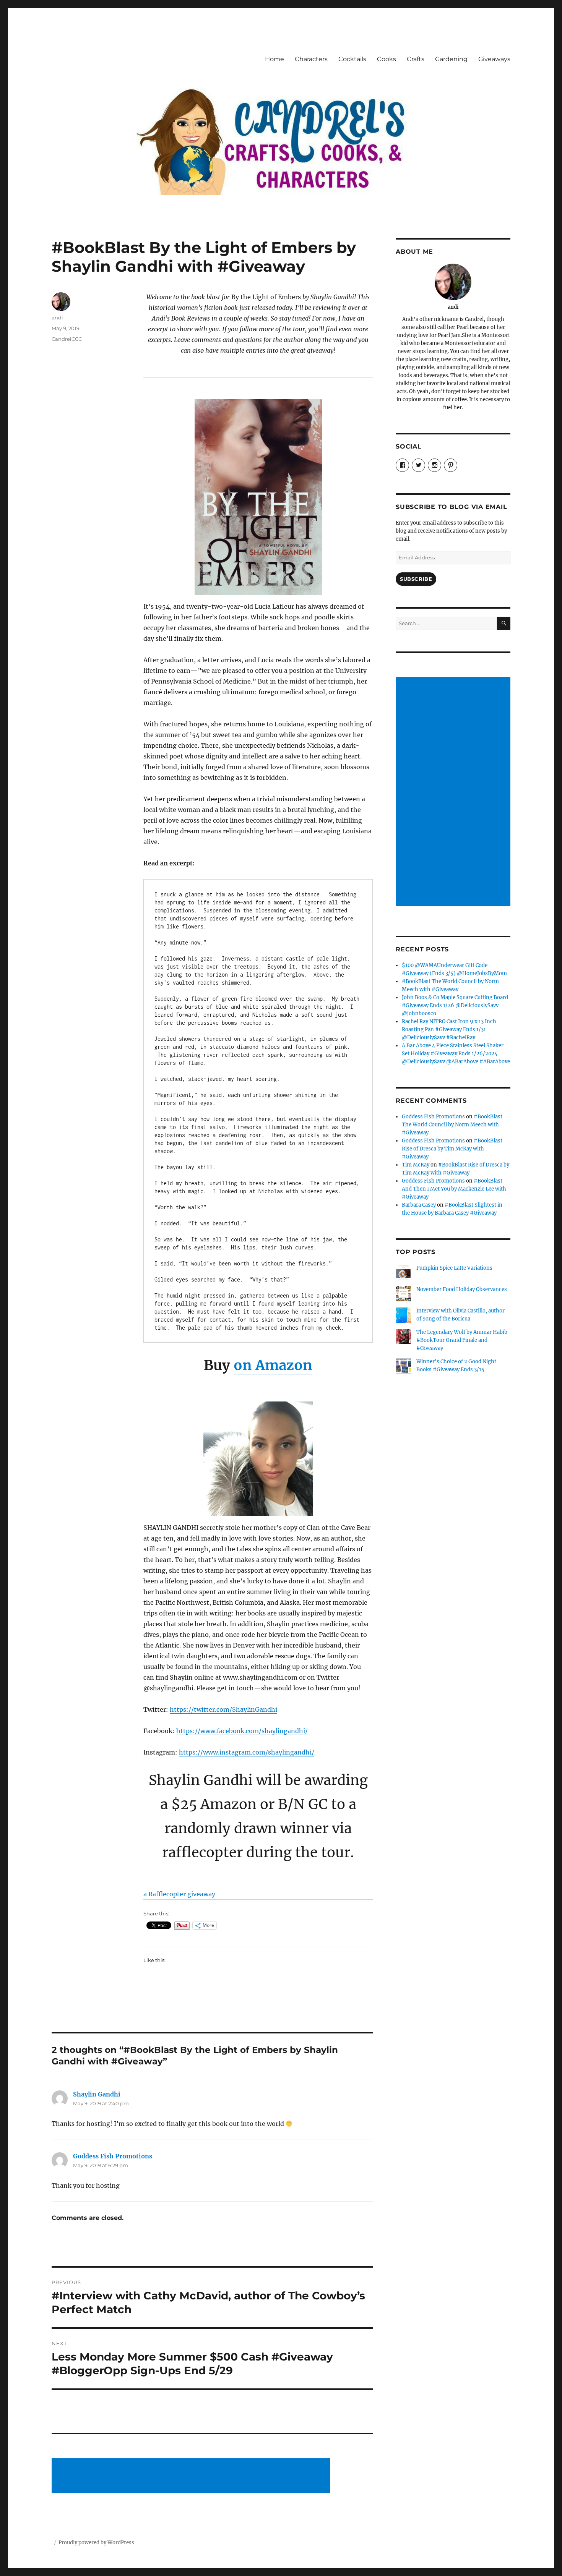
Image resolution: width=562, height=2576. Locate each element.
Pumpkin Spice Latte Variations (454, 1268)
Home (275, 59)
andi (57, 318)
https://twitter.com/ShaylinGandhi (223, 1709)
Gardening (451, 59)
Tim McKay (416, 1165)
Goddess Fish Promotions (113, 2156)
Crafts (416, 59)
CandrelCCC (67, 339)
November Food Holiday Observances (462, 1289)
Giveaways (494, 59)
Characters (311, 59)
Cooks (387, 59)
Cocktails (352, 59)
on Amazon (273, 1365)
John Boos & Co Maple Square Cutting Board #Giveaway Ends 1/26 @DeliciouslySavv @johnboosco (455, 1005)
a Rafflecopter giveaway (179, 1894)
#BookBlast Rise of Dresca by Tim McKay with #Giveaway (452, 1149)
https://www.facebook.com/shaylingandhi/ (242, 1731)
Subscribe (416, 579)
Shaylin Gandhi (97, 2094)
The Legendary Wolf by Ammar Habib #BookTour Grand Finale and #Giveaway (462, 1340)
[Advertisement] (192, 2476)
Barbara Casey (419, 1205)
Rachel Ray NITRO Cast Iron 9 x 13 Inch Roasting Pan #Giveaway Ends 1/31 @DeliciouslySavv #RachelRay (449, 1030)
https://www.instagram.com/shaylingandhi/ (247, 1752)
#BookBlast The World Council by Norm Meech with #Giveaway (452, 1125)
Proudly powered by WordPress (96, 2543)
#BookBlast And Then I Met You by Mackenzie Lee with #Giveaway (454, 1189)
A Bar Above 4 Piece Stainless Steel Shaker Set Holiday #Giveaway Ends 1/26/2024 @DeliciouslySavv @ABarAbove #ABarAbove (456, 1054)
